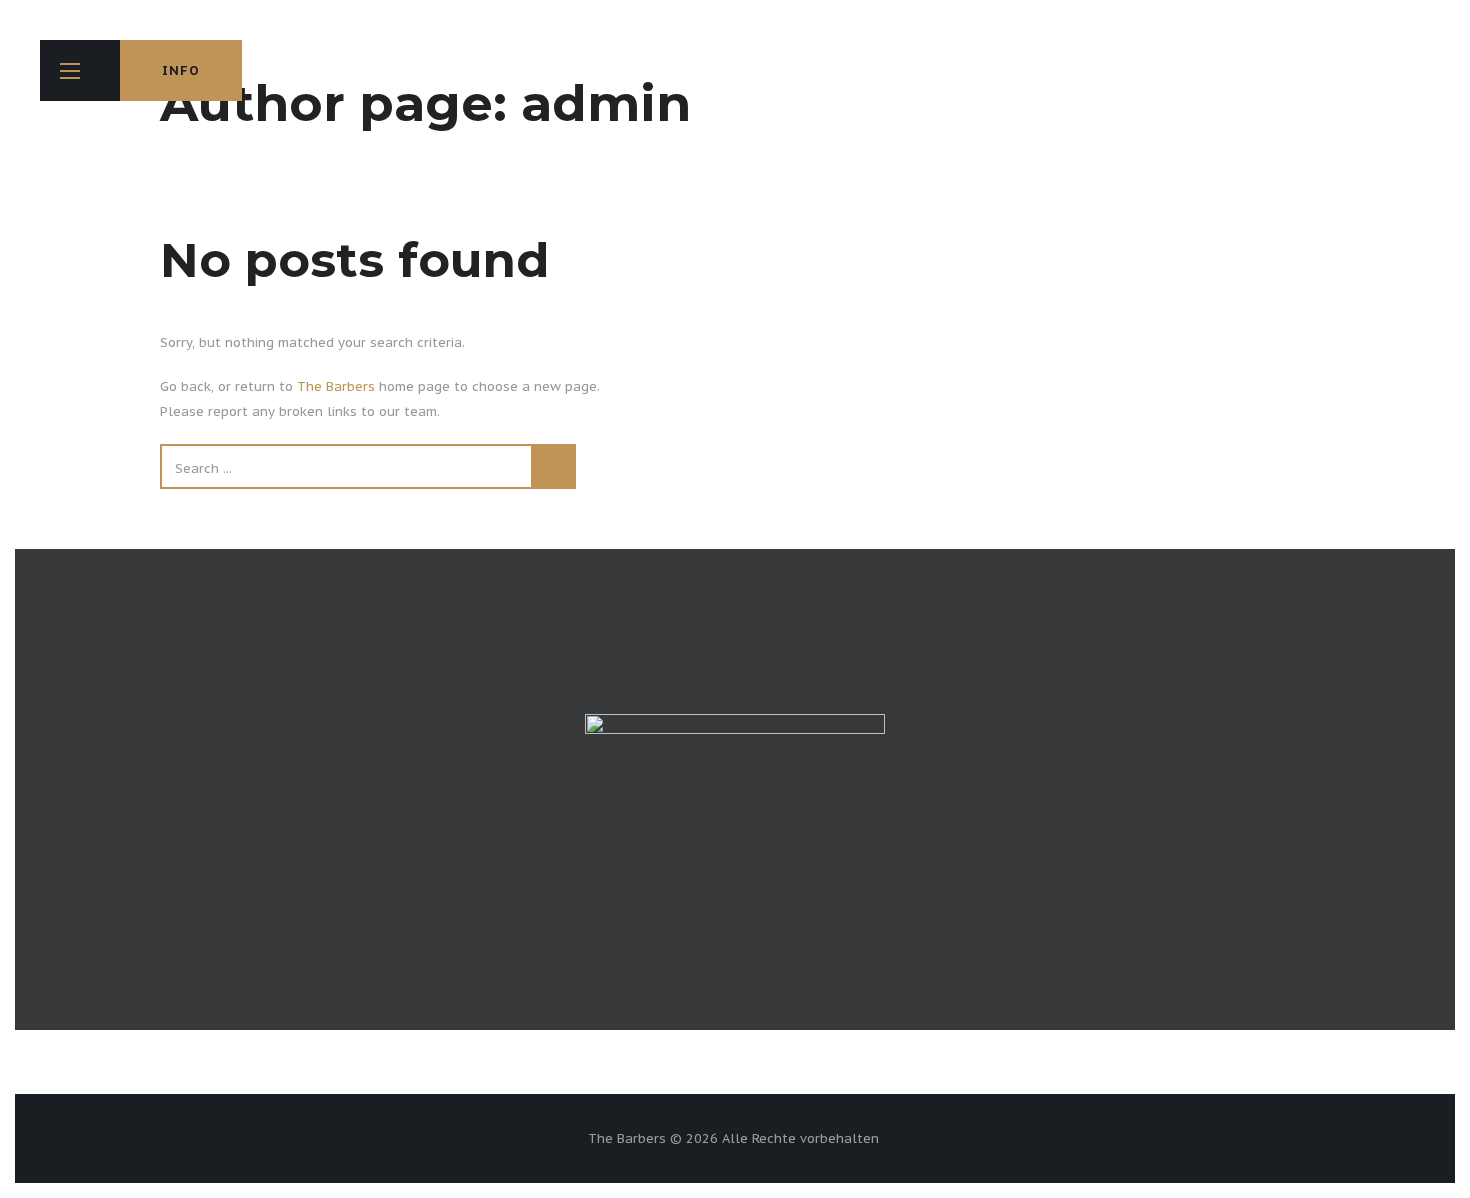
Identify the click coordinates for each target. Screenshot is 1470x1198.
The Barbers (336, 386)
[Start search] (553, 466)
